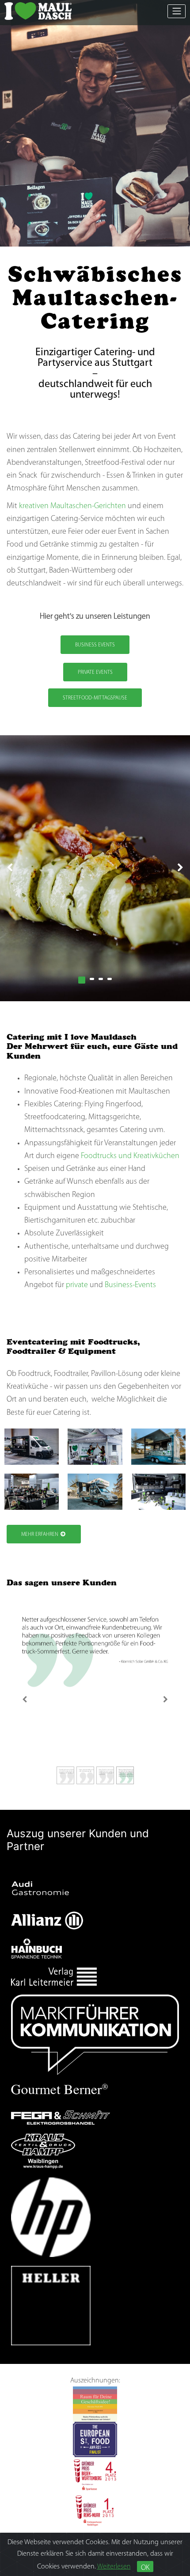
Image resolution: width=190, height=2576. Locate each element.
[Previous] (24, 1699)
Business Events (95, 645)
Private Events (95, 672)
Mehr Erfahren (40, 1535)
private (77, 1285)
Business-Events (130, 1285)
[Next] (166, 1699)
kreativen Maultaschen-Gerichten (72, 506)
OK (145, 2568)
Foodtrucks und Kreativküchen (130, 1156)
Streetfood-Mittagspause (95, 698)
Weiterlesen (114, 2567)
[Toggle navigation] (177, 11)
